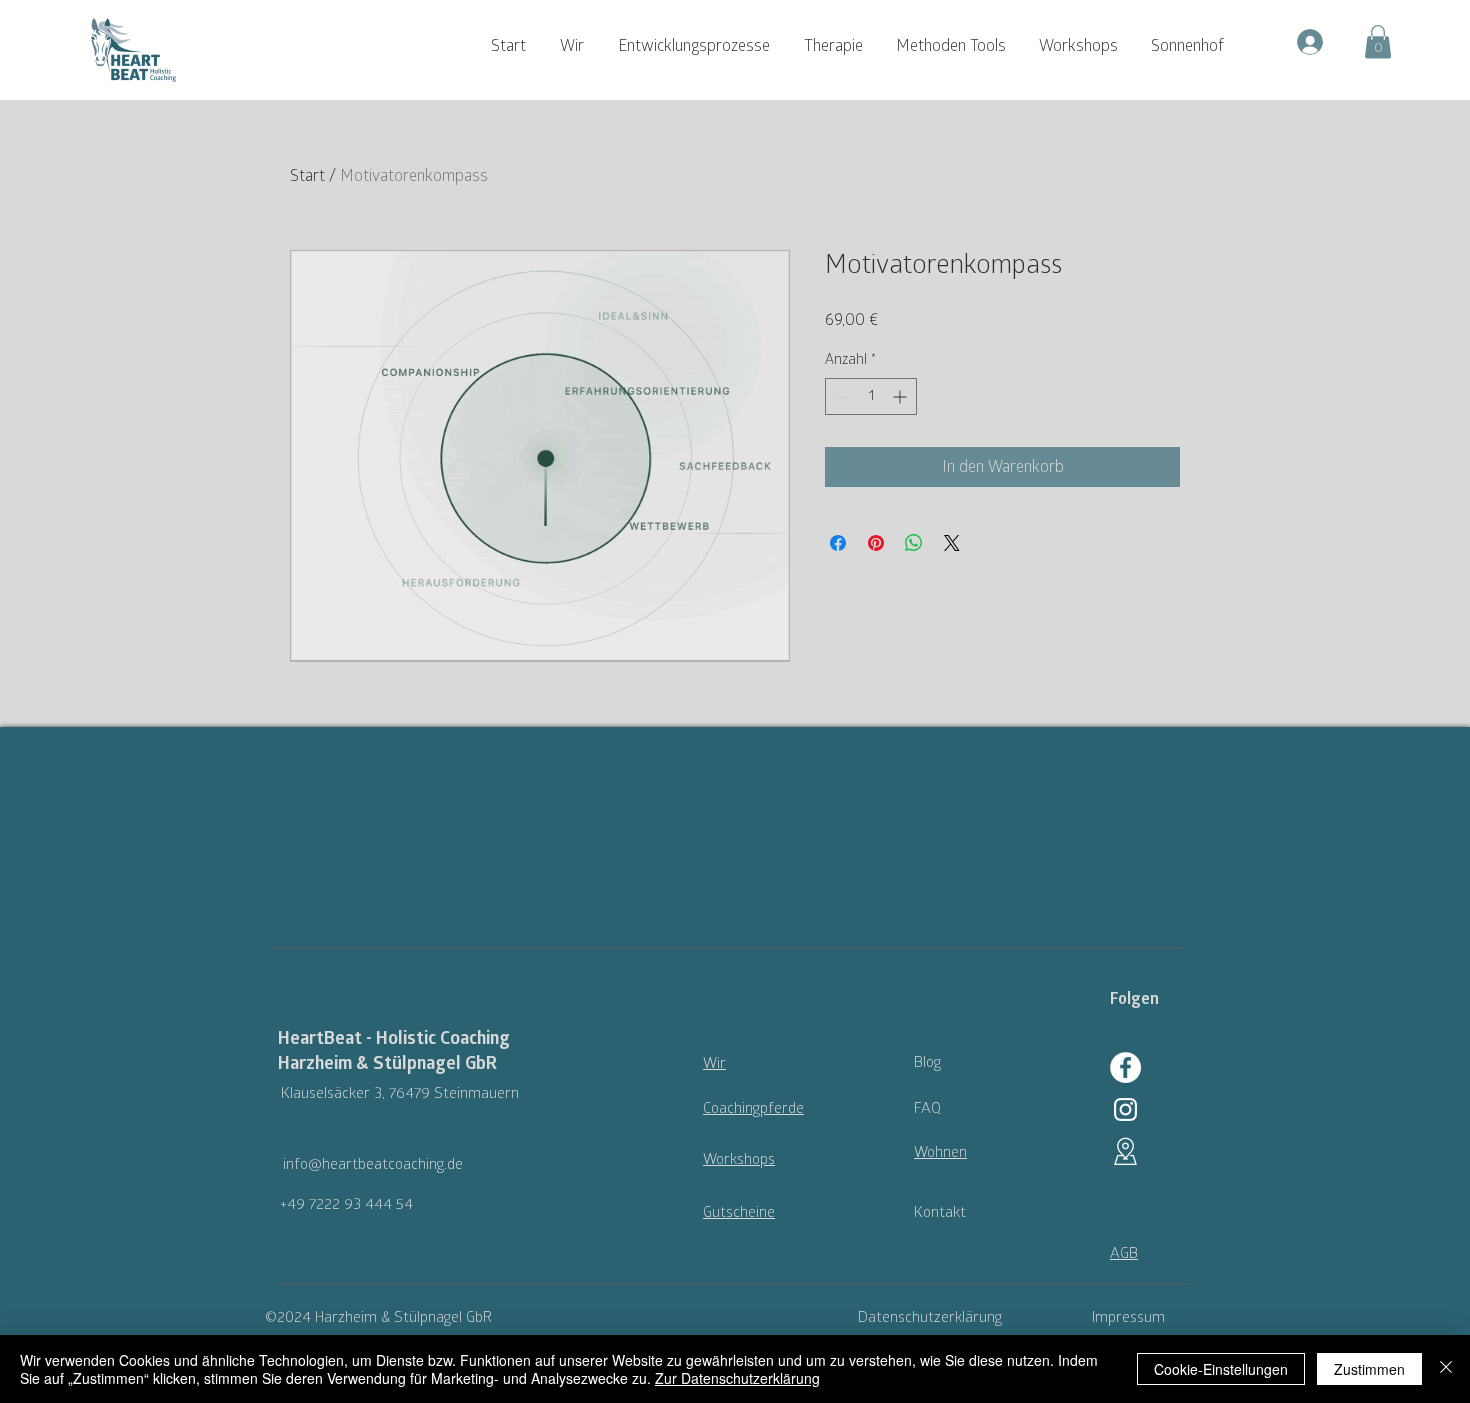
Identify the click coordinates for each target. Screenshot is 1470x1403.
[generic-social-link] (1125, 1109)
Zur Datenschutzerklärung (737, 1378)
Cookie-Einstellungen (1221, 1369)
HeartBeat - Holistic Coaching (394, 1038)
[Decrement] (840, 396)
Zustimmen (1369, 1369)
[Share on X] (952, 543)
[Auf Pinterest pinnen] (876, 543)
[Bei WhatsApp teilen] (914, 543)
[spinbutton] (871, 396)
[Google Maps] (1125, 1151)
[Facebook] (1125, 1067)
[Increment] (901, 396)
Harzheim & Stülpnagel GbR (387, 1063)
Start (307, 176)
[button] (579, 46)
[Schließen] (1446, 1369)
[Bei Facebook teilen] (838, 543)
